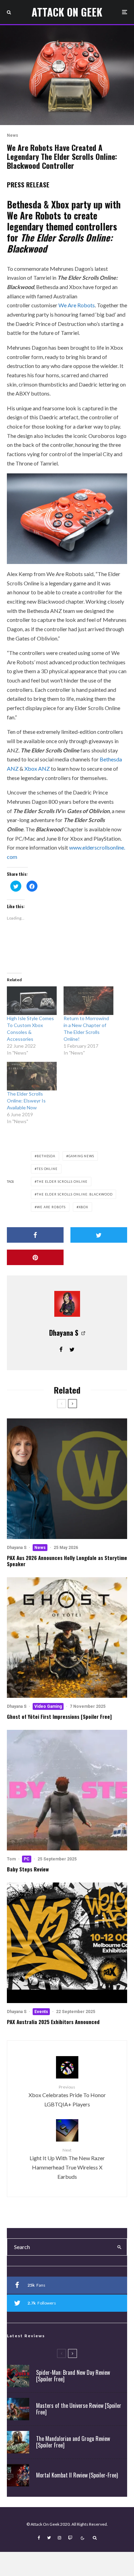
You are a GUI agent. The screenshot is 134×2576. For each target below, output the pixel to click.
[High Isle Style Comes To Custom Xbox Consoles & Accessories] (32, 1001)
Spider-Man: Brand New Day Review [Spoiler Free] (73, 2376)
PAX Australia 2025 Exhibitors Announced (53, 2022)
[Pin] (35, 1257)
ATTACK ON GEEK (67, 12)
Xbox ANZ (37, 768)
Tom (11, 1859)
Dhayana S (64, 1333)
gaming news (81, 1156)
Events (41, 2012)
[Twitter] (49, 2538)
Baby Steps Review (28, 1869)
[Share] (35, 1235)
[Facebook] (39, 2538)
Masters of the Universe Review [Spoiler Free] (79, 2409)
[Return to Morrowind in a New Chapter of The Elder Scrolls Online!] (88, 1001)
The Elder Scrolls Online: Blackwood (75, 1194)
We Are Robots (77, 305)
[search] (119, 2247)
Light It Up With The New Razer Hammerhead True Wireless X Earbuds (67, 2163)
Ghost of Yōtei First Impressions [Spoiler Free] (59, 1716)
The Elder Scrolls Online (62, 1182)
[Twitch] (70, 2538)
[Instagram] (59, 2538)
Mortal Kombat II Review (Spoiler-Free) (77, 2475)
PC (27, 1859)
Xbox (84, 1207)
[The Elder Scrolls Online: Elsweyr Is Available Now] (32, 1076)
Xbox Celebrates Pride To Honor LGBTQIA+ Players (67, 2096)
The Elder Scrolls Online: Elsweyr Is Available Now (26, 1101)
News (13, 135)
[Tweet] (99, 1235)
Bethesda (46, 1156)
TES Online (47, 1169)
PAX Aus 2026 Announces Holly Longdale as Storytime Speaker (67, 1561)
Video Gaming (48, 1706)
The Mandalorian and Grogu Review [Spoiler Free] (73, 2442)
